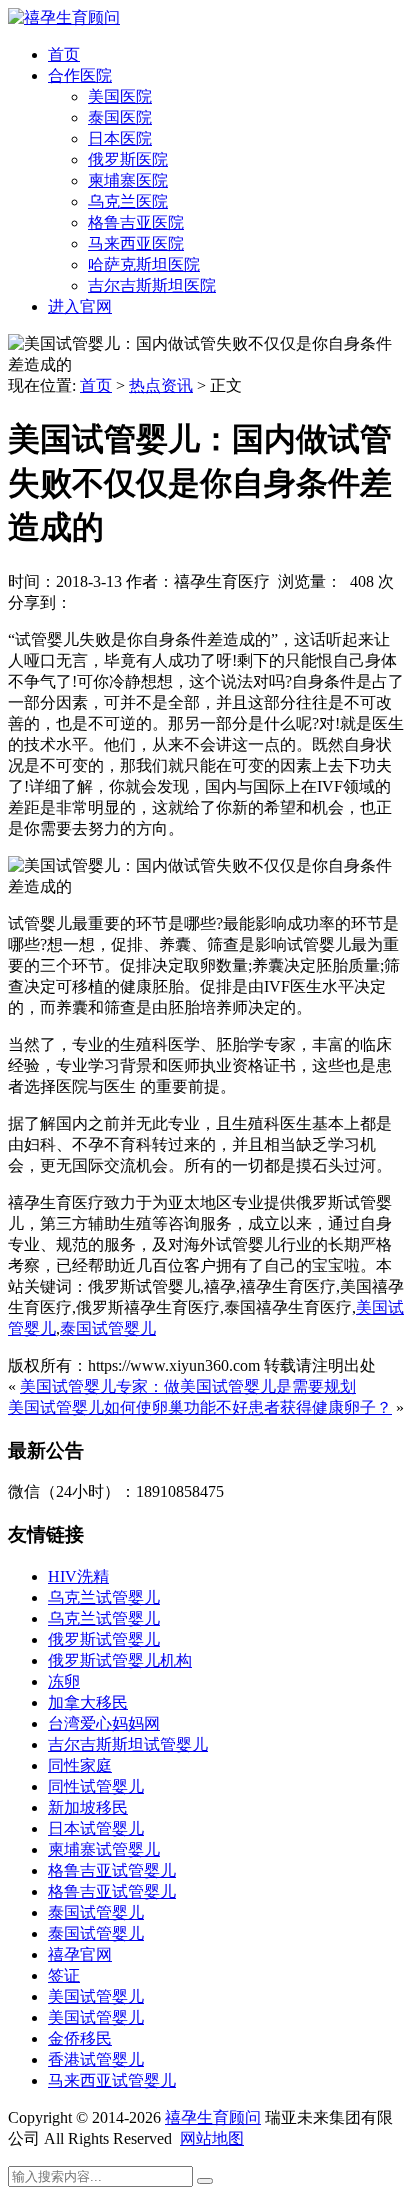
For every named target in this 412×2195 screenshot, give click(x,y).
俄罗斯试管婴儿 (104, 1639)
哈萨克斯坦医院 (144, 264)
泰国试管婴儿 (108, 1328)
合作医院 (80, 75)
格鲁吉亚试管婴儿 (112, 1870)
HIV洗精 (78, 1576)
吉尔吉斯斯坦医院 (152, 285)
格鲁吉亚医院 (136, 222)
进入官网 (80, 306)
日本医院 (120, 138)
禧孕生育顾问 (213, 2117)
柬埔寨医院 (128, 180)
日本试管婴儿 (96, 1828)
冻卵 (64, 1681)
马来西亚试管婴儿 (112, 2080)
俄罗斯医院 (128, 159)
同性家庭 (80, 1765)
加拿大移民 (88, 1702)
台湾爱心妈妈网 (104, 1723)
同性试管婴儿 (96, 1786)
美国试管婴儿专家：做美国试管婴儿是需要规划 (188, 1386)
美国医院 (120, 96)
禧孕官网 (80, 1954)
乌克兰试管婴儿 (104, 1597)
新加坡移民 (88, 1807)
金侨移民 (80, 2038)
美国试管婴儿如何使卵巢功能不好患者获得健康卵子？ (200, 1407)
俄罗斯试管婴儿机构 (120, 1660)
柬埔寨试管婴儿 (104, 1849)
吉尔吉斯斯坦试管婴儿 (128, 1744)
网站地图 (212, 2138)
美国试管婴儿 (96, 1996)
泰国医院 (120, 117)
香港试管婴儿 (96, 2059)
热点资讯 (161, 385)
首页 (64, 54)
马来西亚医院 (136, 243)
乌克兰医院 (128, 201)
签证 (64, 1975)
